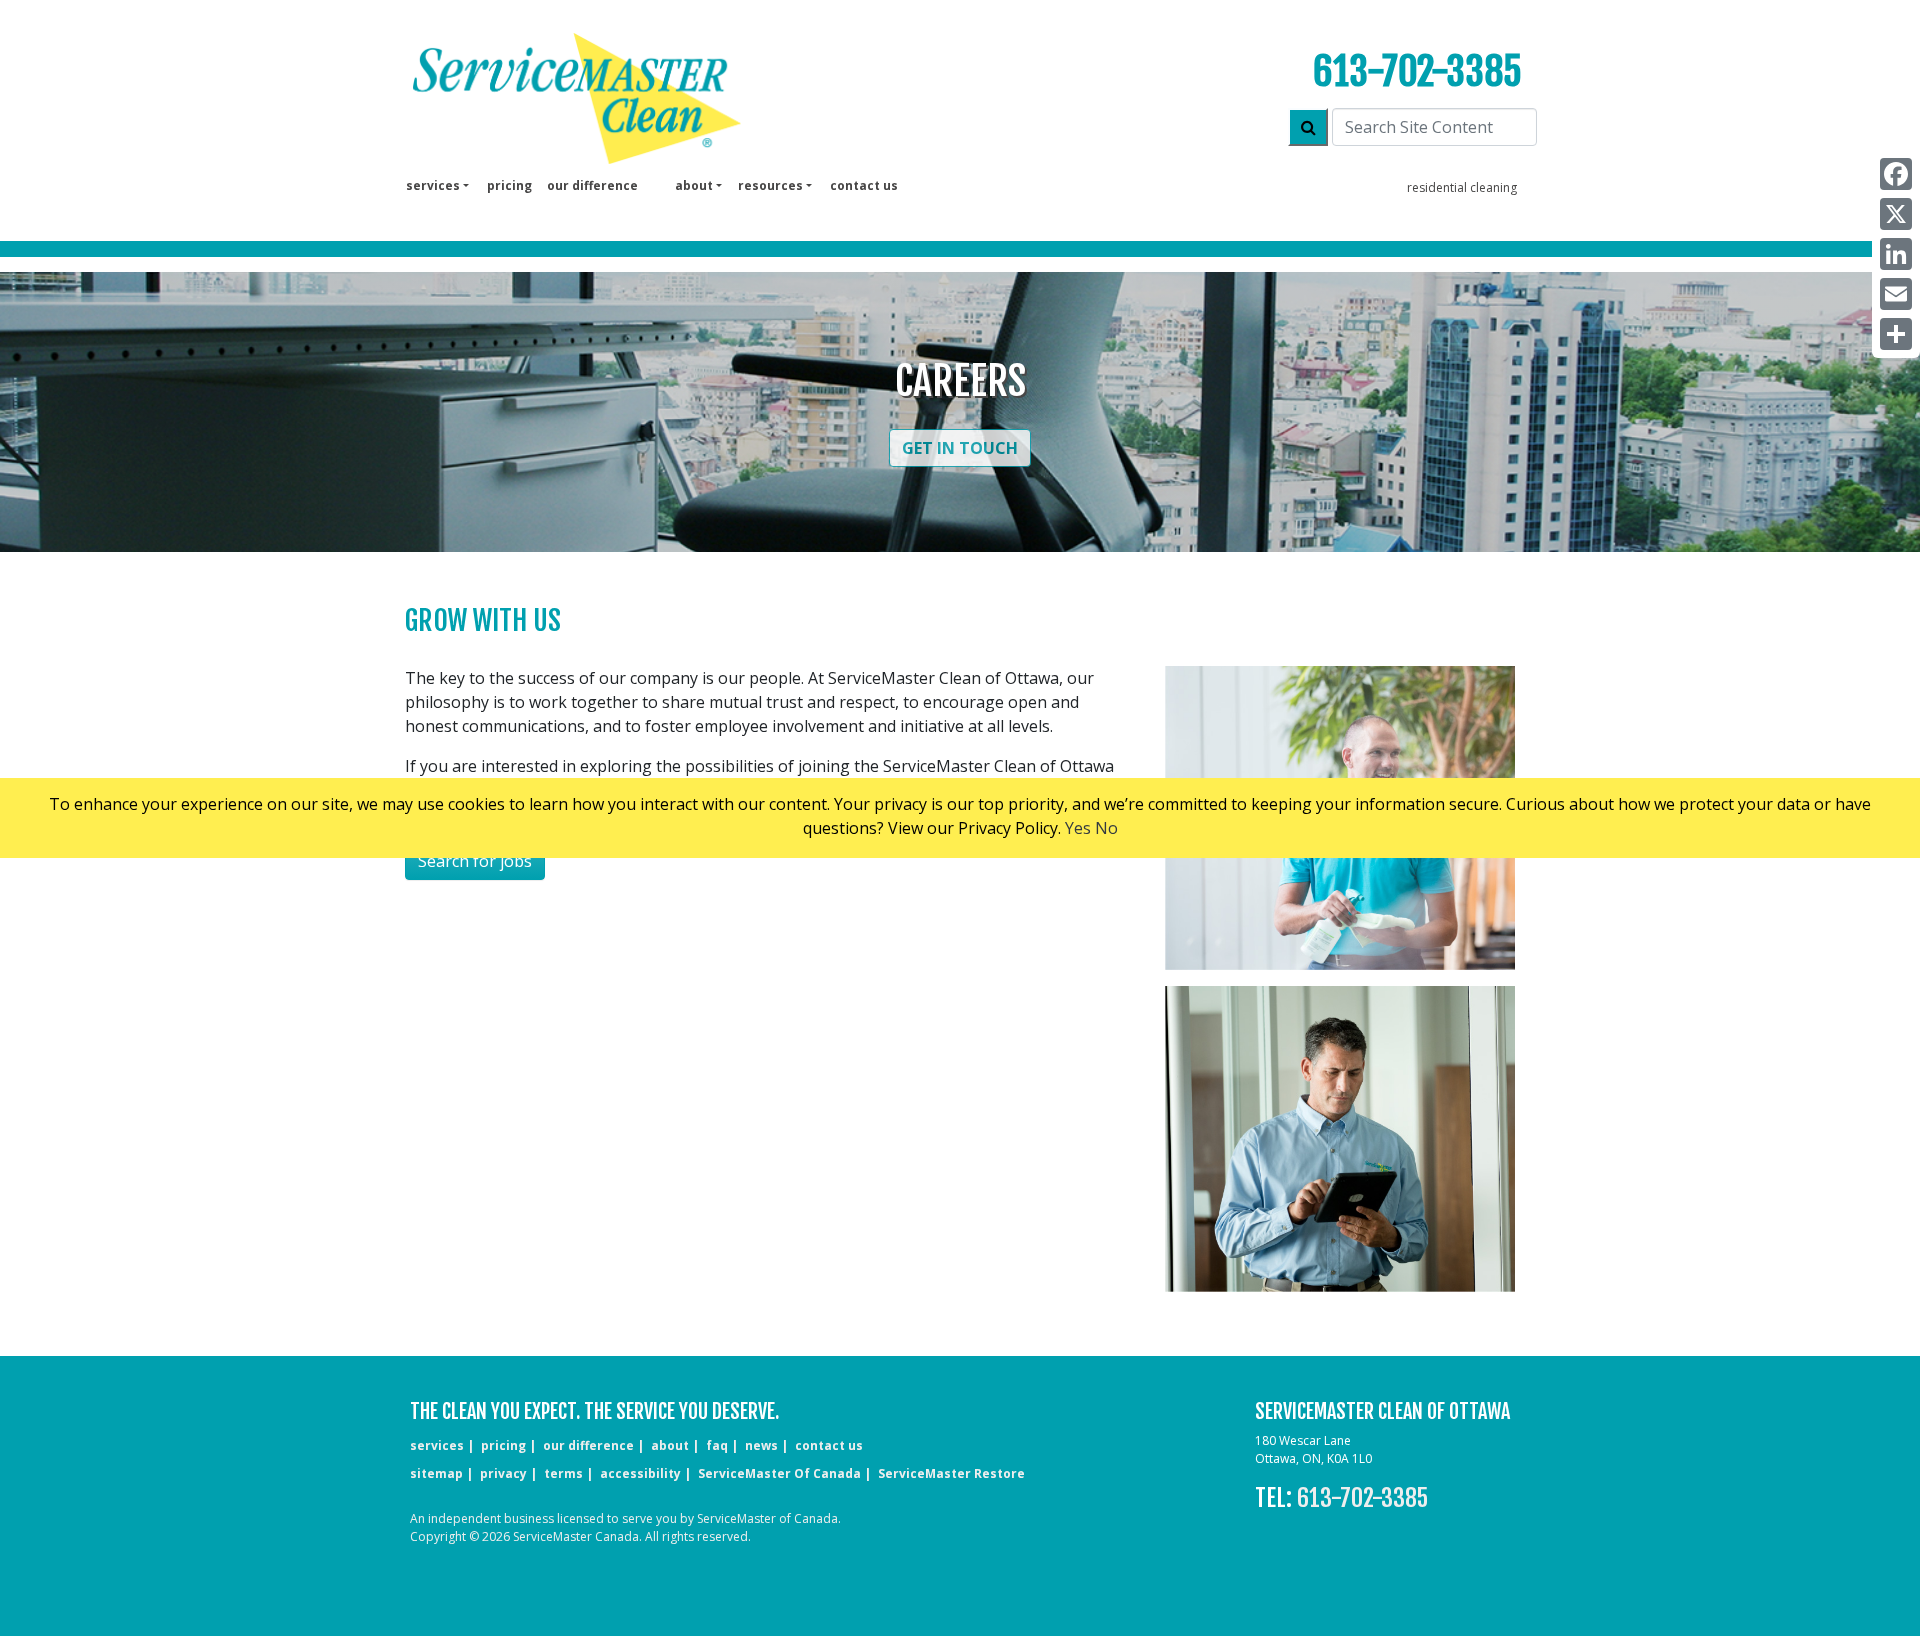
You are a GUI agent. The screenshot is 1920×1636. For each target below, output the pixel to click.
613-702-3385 (1417, 71)
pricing (509, 185)
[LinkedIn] (1896, 254)
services (437, 1445)
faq (717, 1445)
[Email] (1896, 294)
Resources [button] (770, 185)
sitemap (436, 1473)
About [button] (694, 185)
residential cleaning (1462, 187)
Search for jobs (475, 861)
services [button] (433, 185)
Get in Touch (960, 448)
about (670, 1445)
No (1106, 828)
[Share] (1896, 334)
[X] (1896, 214)
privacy (503, 1473)
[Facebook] (1896, 174)
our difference (592, 185)
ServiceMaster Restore (951, 1473)
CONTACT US (829, 1445)
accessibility (640, 1473)
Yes (1078, 828)
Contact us (864, 185)
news (761, 1445)
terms (563, 1473)
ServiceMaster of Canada (779, 1473)
